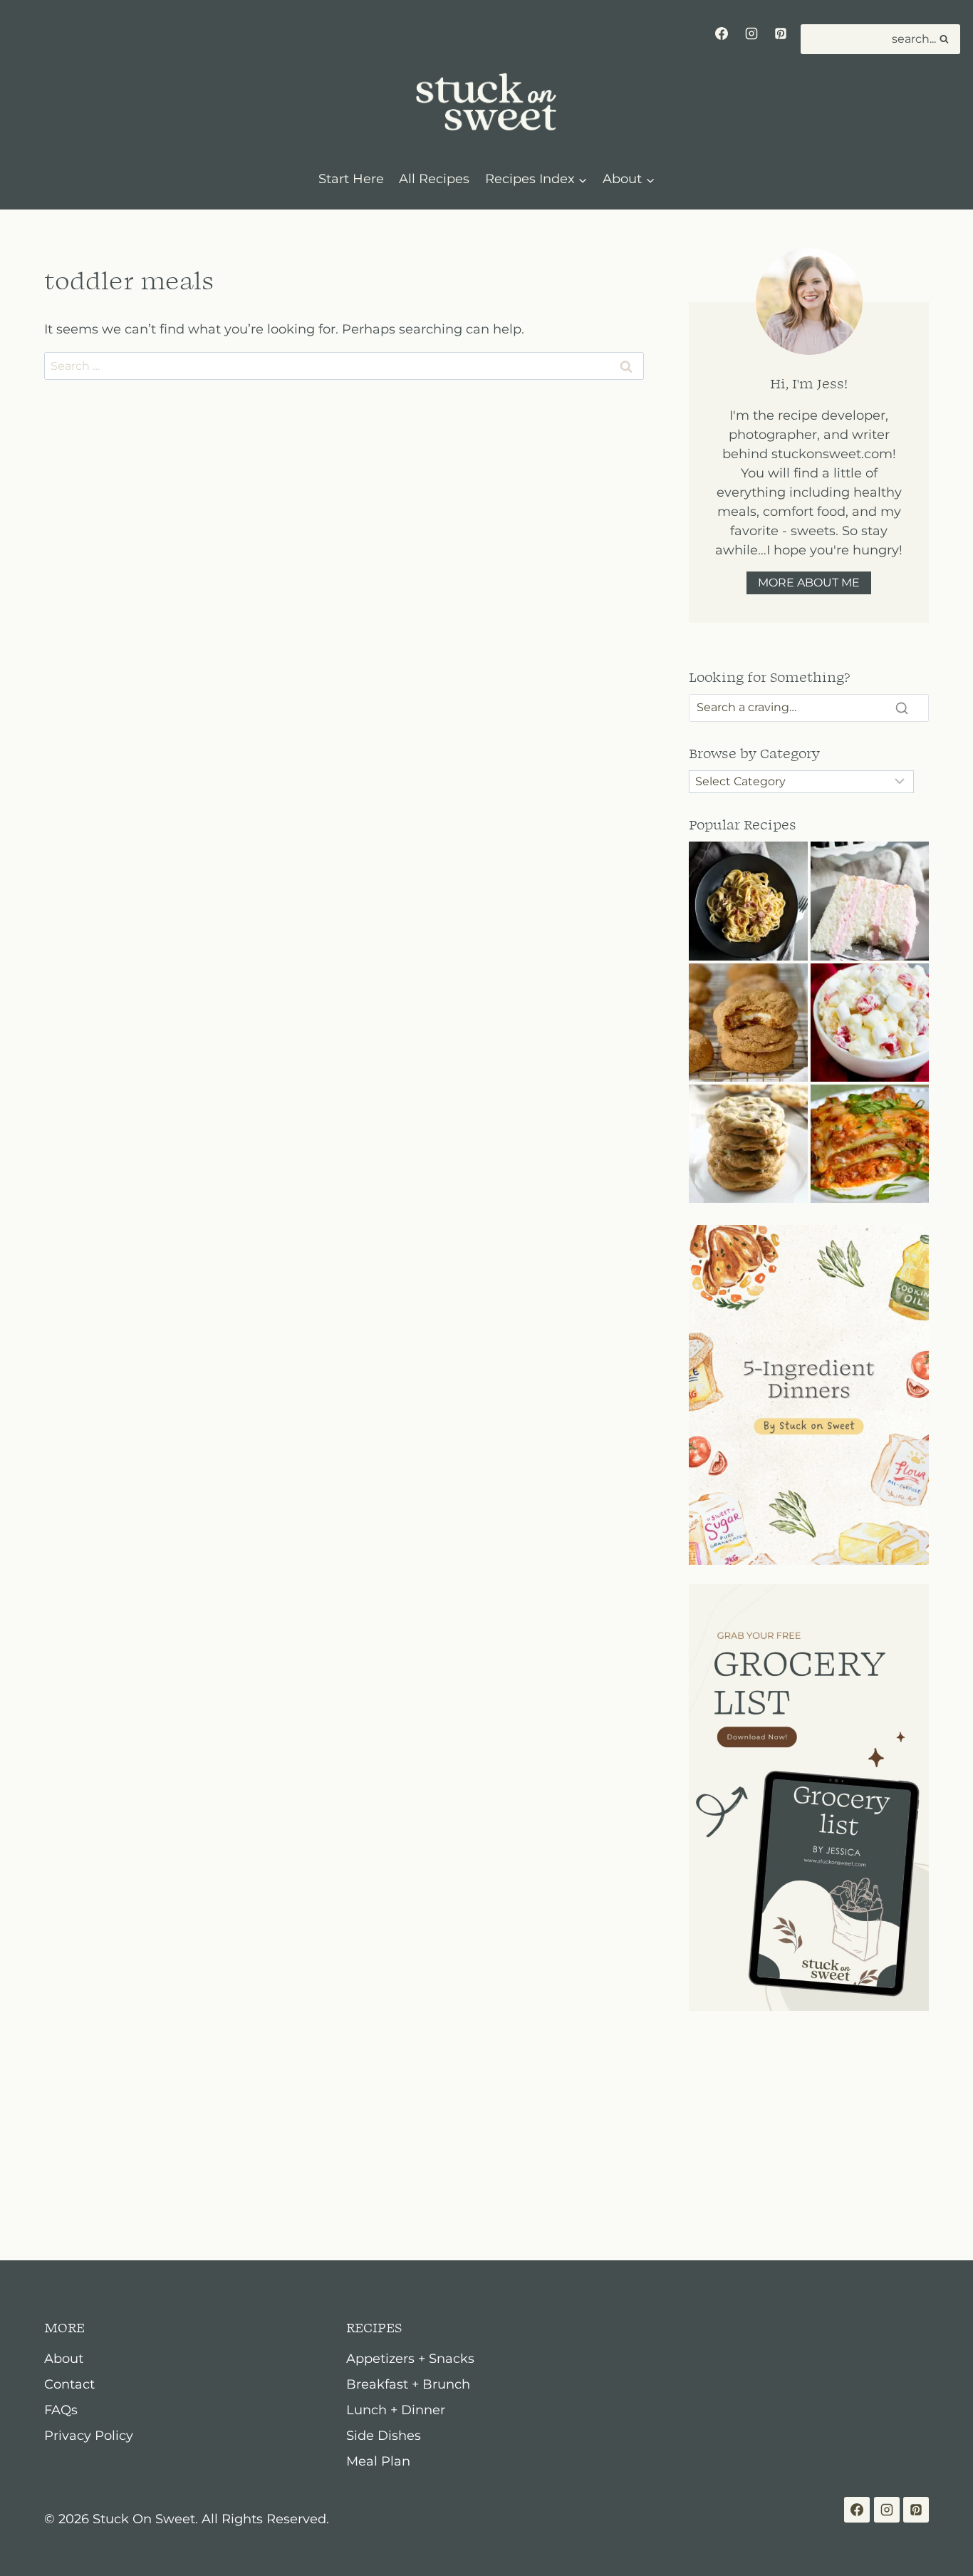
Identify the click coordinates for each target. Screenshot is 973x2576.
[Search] (902, 708)
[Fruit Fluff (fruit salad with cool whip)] (870, 1023)
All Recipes (434, 179)
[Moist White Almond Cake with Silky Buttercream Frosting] (870, 901)
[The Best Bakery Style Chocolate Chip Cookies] (748, 1144)
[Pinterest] (781, 33)
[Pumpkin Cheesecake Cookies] (748, 1023)
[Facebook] (722, 33)
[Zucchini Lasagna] (870, 1144)
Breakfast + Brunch (408, 2384)
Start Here (351, 179)
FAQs (61, 2410)
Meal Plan (378, 2461)
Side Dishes (384, 2436)
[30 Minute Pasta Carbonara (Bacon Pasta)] (748, 901)
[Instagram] (751, 33)
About (64, 2359)
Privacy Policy (89, 2436)
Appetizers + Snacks (410, 2359)
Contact (69, 2384)
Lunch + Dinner (396, 2410)
